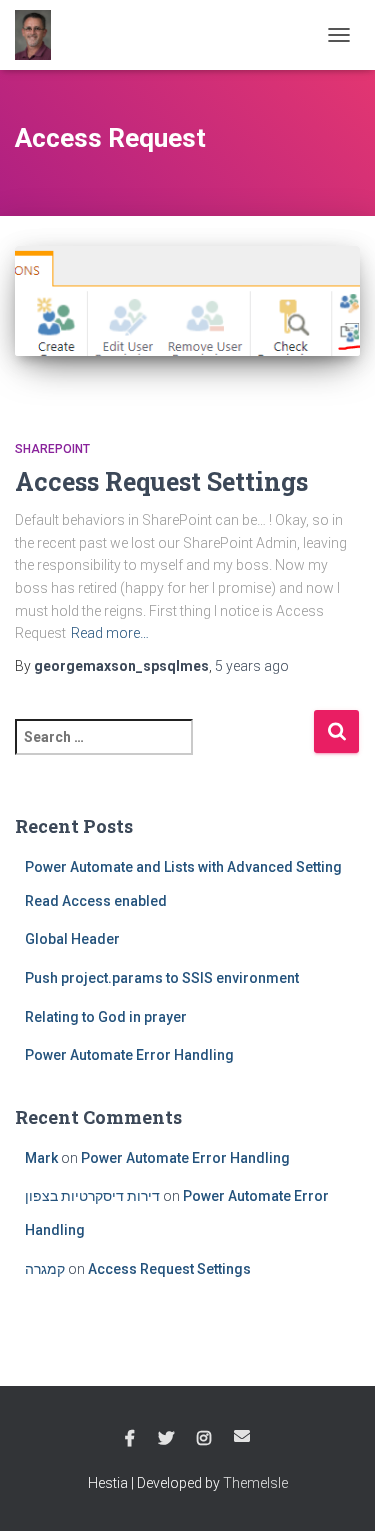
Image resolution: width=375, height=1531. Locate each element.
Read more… (110, 633)
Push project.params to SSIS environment (162, 978)
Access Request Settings (161, 481)
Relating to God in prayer (106, 1017)
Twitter (166, 1439)
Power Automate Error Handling (129, 1055)
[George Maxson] (40, 35)
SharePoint (52, 449)
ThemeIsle (255, 1483)
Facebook (130, 1439)
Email (242, 1436)
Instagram (204, 1439)
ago (252, 666)
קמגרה (45, 1269)
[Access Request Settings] (187, 322)
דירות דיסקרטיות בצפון (92, 1196)
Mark (41, 1158)
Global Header (72, 939)
